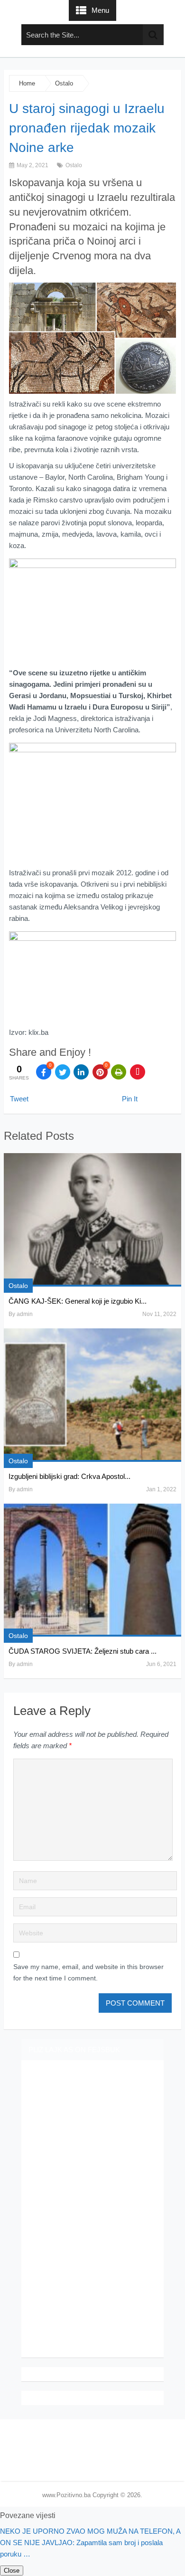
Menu (100, 10)
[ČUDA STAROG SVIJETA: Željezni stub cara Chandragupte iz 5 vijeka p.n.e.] (92, 1570)
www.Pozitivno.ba (66, 2495)
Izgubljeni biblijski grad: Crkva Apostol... (69, 1476)
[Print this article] (119, 1072)
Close (12, 2571)
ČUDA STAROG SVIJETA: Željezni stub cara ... (83, 1651)
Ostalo (64, 83)
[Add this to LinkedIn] (81, 1072)
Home (27, 83)
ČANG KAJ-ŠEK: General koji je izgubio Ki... (78, 1301)
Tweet (19, 1099)
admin (25, 1314)
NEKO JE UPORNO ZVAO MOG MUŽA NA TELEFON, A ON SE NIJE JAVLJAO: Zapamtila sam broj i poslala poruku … (90, 2543)
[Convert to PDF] (138, 1072)
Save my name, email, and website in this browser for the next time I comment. (88, 1972)
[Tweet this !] (63, 1072)
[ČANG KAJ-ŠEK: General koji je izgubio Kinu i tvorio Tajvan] (92, 1220)
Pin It (130, 1099)
